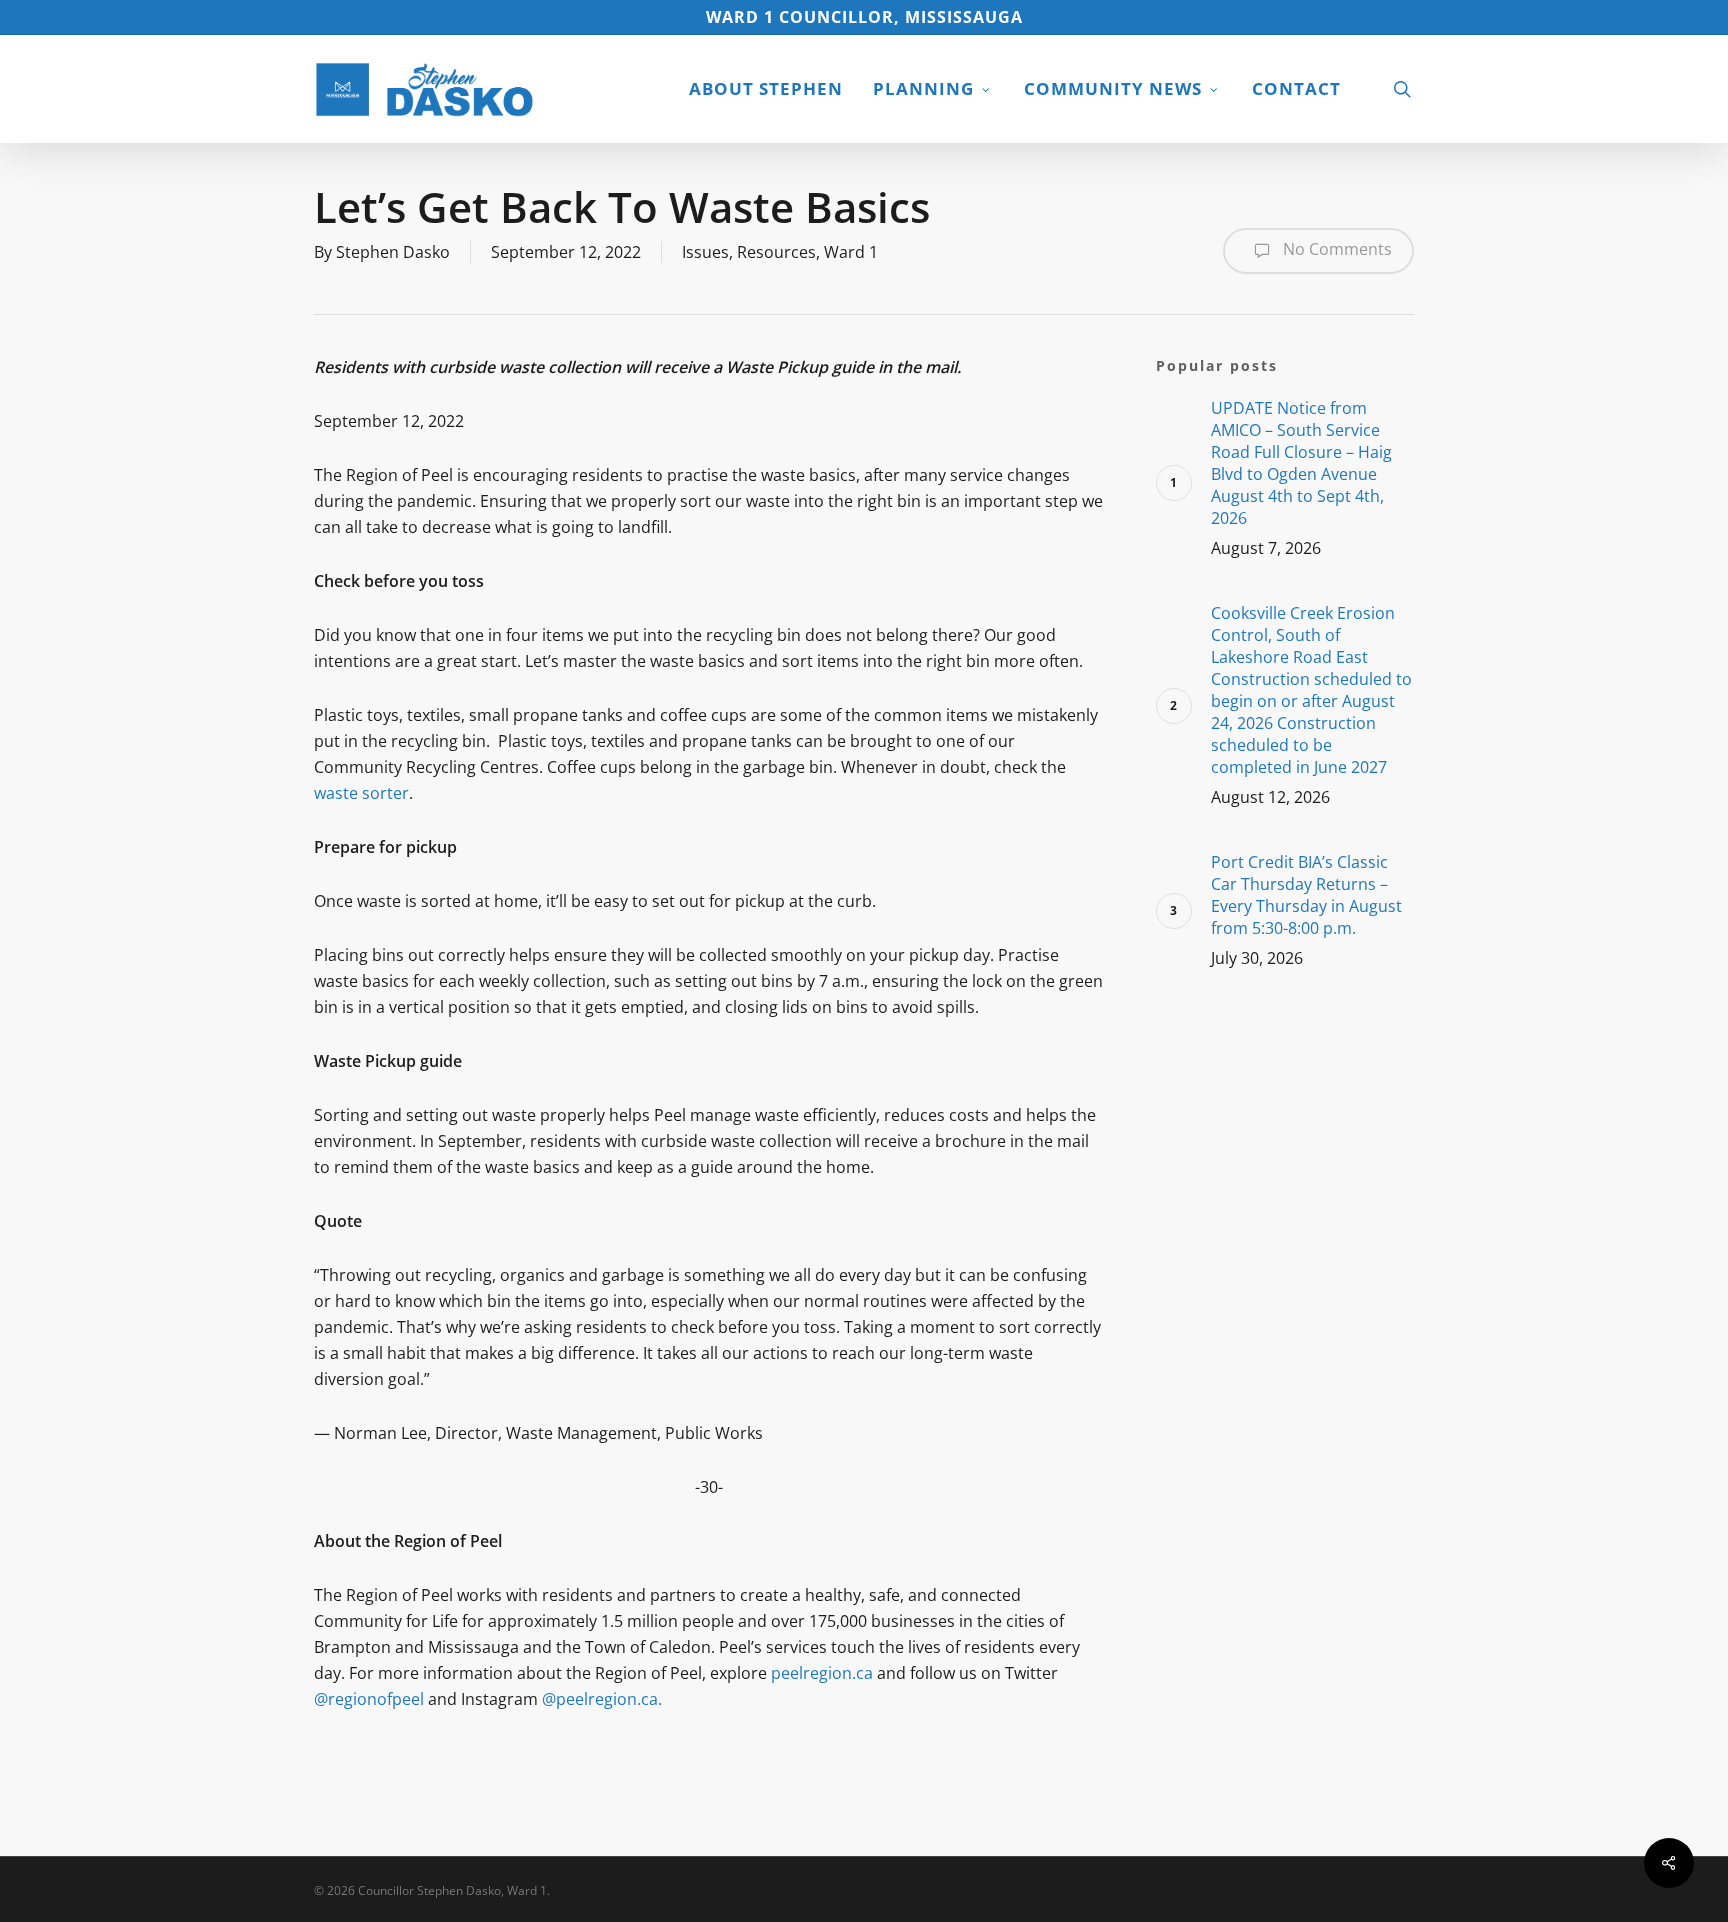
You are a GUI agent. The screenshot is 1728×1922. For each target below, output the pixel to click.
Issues (705, 252)
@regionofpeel (371, 1699)
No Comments (1335, 249)
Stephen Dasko (393, 252)
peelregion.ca (824, 1673)
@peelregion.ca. (602, 1699)
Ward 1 (851, 252)
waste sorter (361, 793)
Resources (776, 252)
